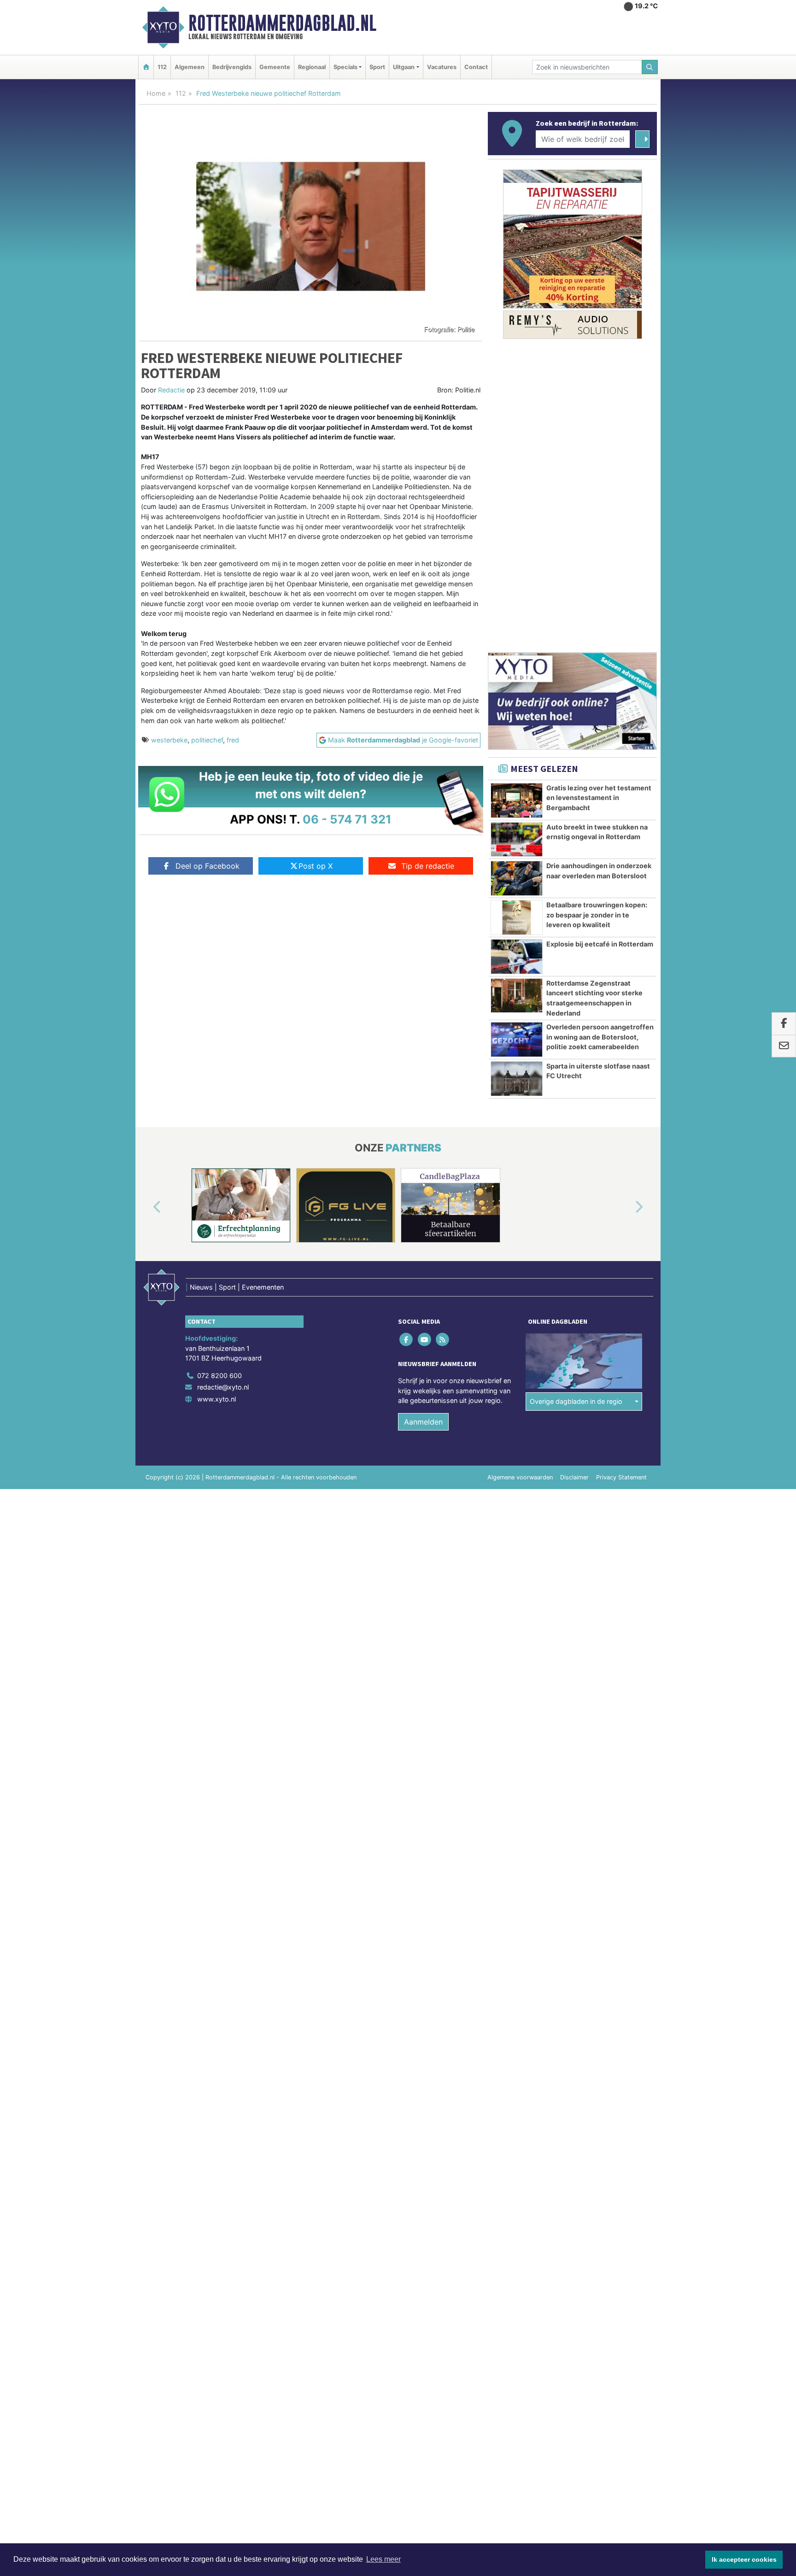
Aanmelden (423, 1422)
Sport (377, 67)
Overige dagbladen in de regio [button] (576, 1401)
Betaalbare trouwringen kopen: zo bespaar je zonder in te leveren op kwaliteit (597, 915)
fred (233, 740)
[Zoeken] (650, 67)
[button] (146, 1207)
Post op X (316, 866)
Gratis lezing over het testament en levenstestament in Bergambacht (599, 798)
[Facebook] (407, 1339)
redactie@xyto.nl (223, 1387)
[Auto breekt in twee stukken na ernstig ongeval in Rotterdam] (517, 840)
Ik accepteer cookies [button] (744, 2559)
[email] (784, 1046)
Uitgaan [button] (404, 67)
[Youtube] (425, 1339)
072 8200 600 (219, 1376)
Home (156, 93)
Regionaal (312, 67)
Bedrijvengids (232, 67)
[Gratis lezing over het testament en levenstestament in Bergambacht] (517, 800)
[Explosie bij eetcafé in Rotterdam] (517, 957)
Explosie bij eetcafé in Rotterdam (600, 944)
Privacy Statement (621, 1477)
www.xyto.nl (217, 1399)
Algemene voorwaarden (520, 1477)
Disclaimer (574, 1477)
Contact (476, 67)
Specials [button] (345, 67)
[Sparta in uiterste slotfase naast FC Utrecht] (517, 1079)
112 (162, 67)
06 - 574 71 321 (347, 819)
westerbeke (169, 740)
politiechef (207, 740)
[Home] (146, 67)
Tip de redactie (428, 866)
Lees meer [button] (383, 2559)
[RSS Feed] (443, 1339)
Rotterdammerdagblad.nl (282, 23)
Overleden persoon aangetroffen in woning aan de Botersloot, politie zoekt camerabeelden (600, 1037)
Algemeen (190, 67)
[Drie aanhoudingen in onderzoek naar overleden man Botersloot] (517, 878)
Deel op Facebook (208, 866)
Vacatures (442, 67)
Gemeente (275, 67)
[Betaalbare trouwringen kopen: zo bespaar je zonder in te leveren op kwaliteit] (517, 917)
